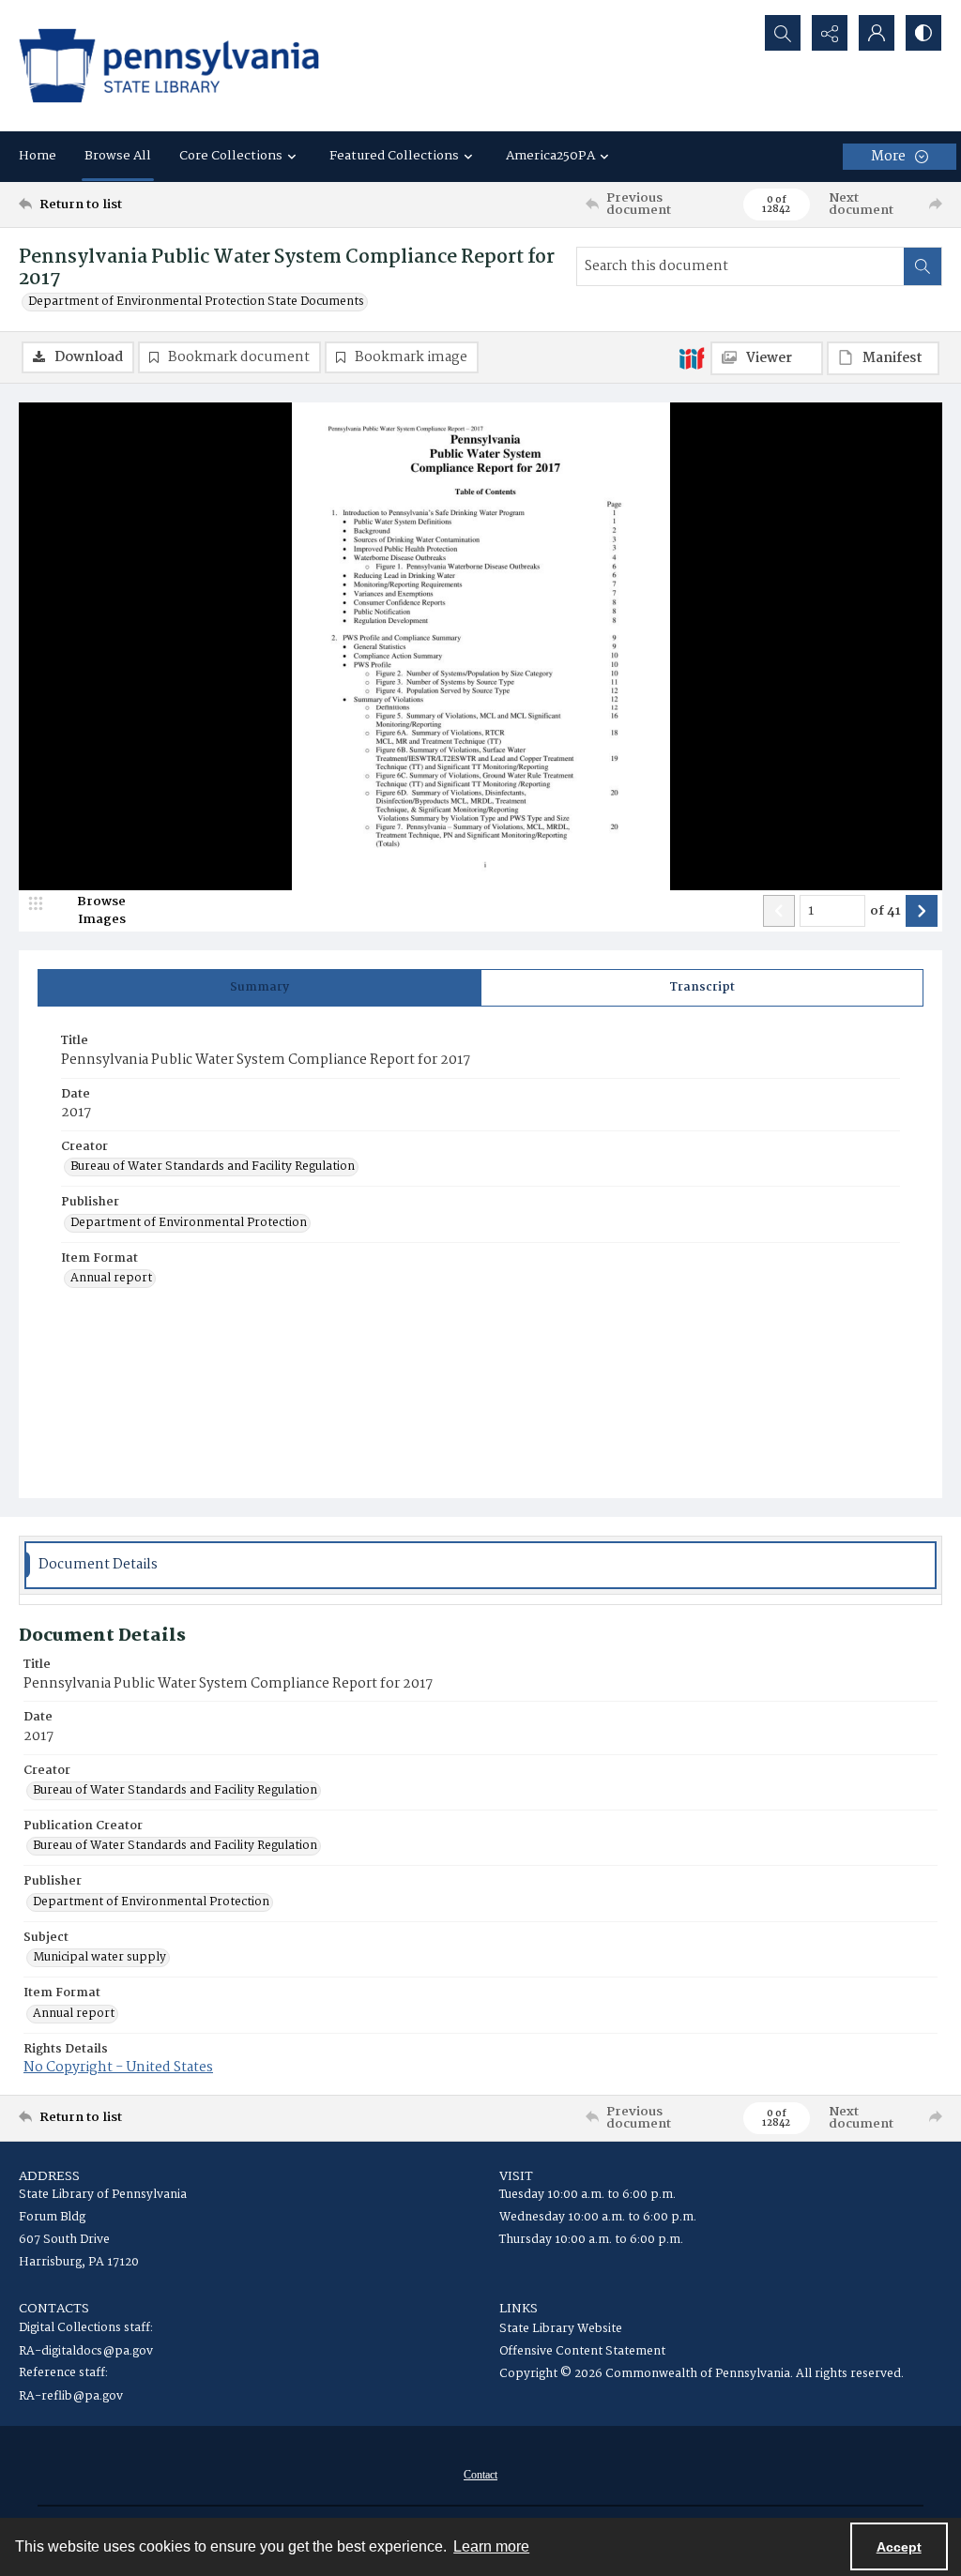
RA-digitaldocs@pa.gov (86, 2351)
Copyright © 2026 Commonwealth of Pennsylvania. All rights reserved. (702, 2374)
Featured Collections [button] (394, 156)
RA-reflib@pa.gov (71, 2396)
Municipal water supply (99, 1958)
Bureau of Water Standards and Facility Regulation (213, 1167)
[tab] (259, 988)
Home (38, 156)
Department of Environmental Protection (189, 1223)
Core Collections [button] (231, 156)
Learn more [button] (491, 2546)
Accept (899, 2547)
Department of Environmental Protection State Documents (196, 302)
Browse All (118, 156)
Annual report (111, 1279)
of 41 (885, 912)
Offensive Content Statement (582, 2351)
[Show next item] (922, 911)
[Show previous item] (779, 911)
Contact (480, 2475)
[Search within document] (923, 266)
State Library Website (561, 2329)
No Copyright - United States (118, 2068)
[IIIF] (692, 357)
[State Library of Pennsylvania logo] (169, 66)
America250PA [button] (550, 156)
